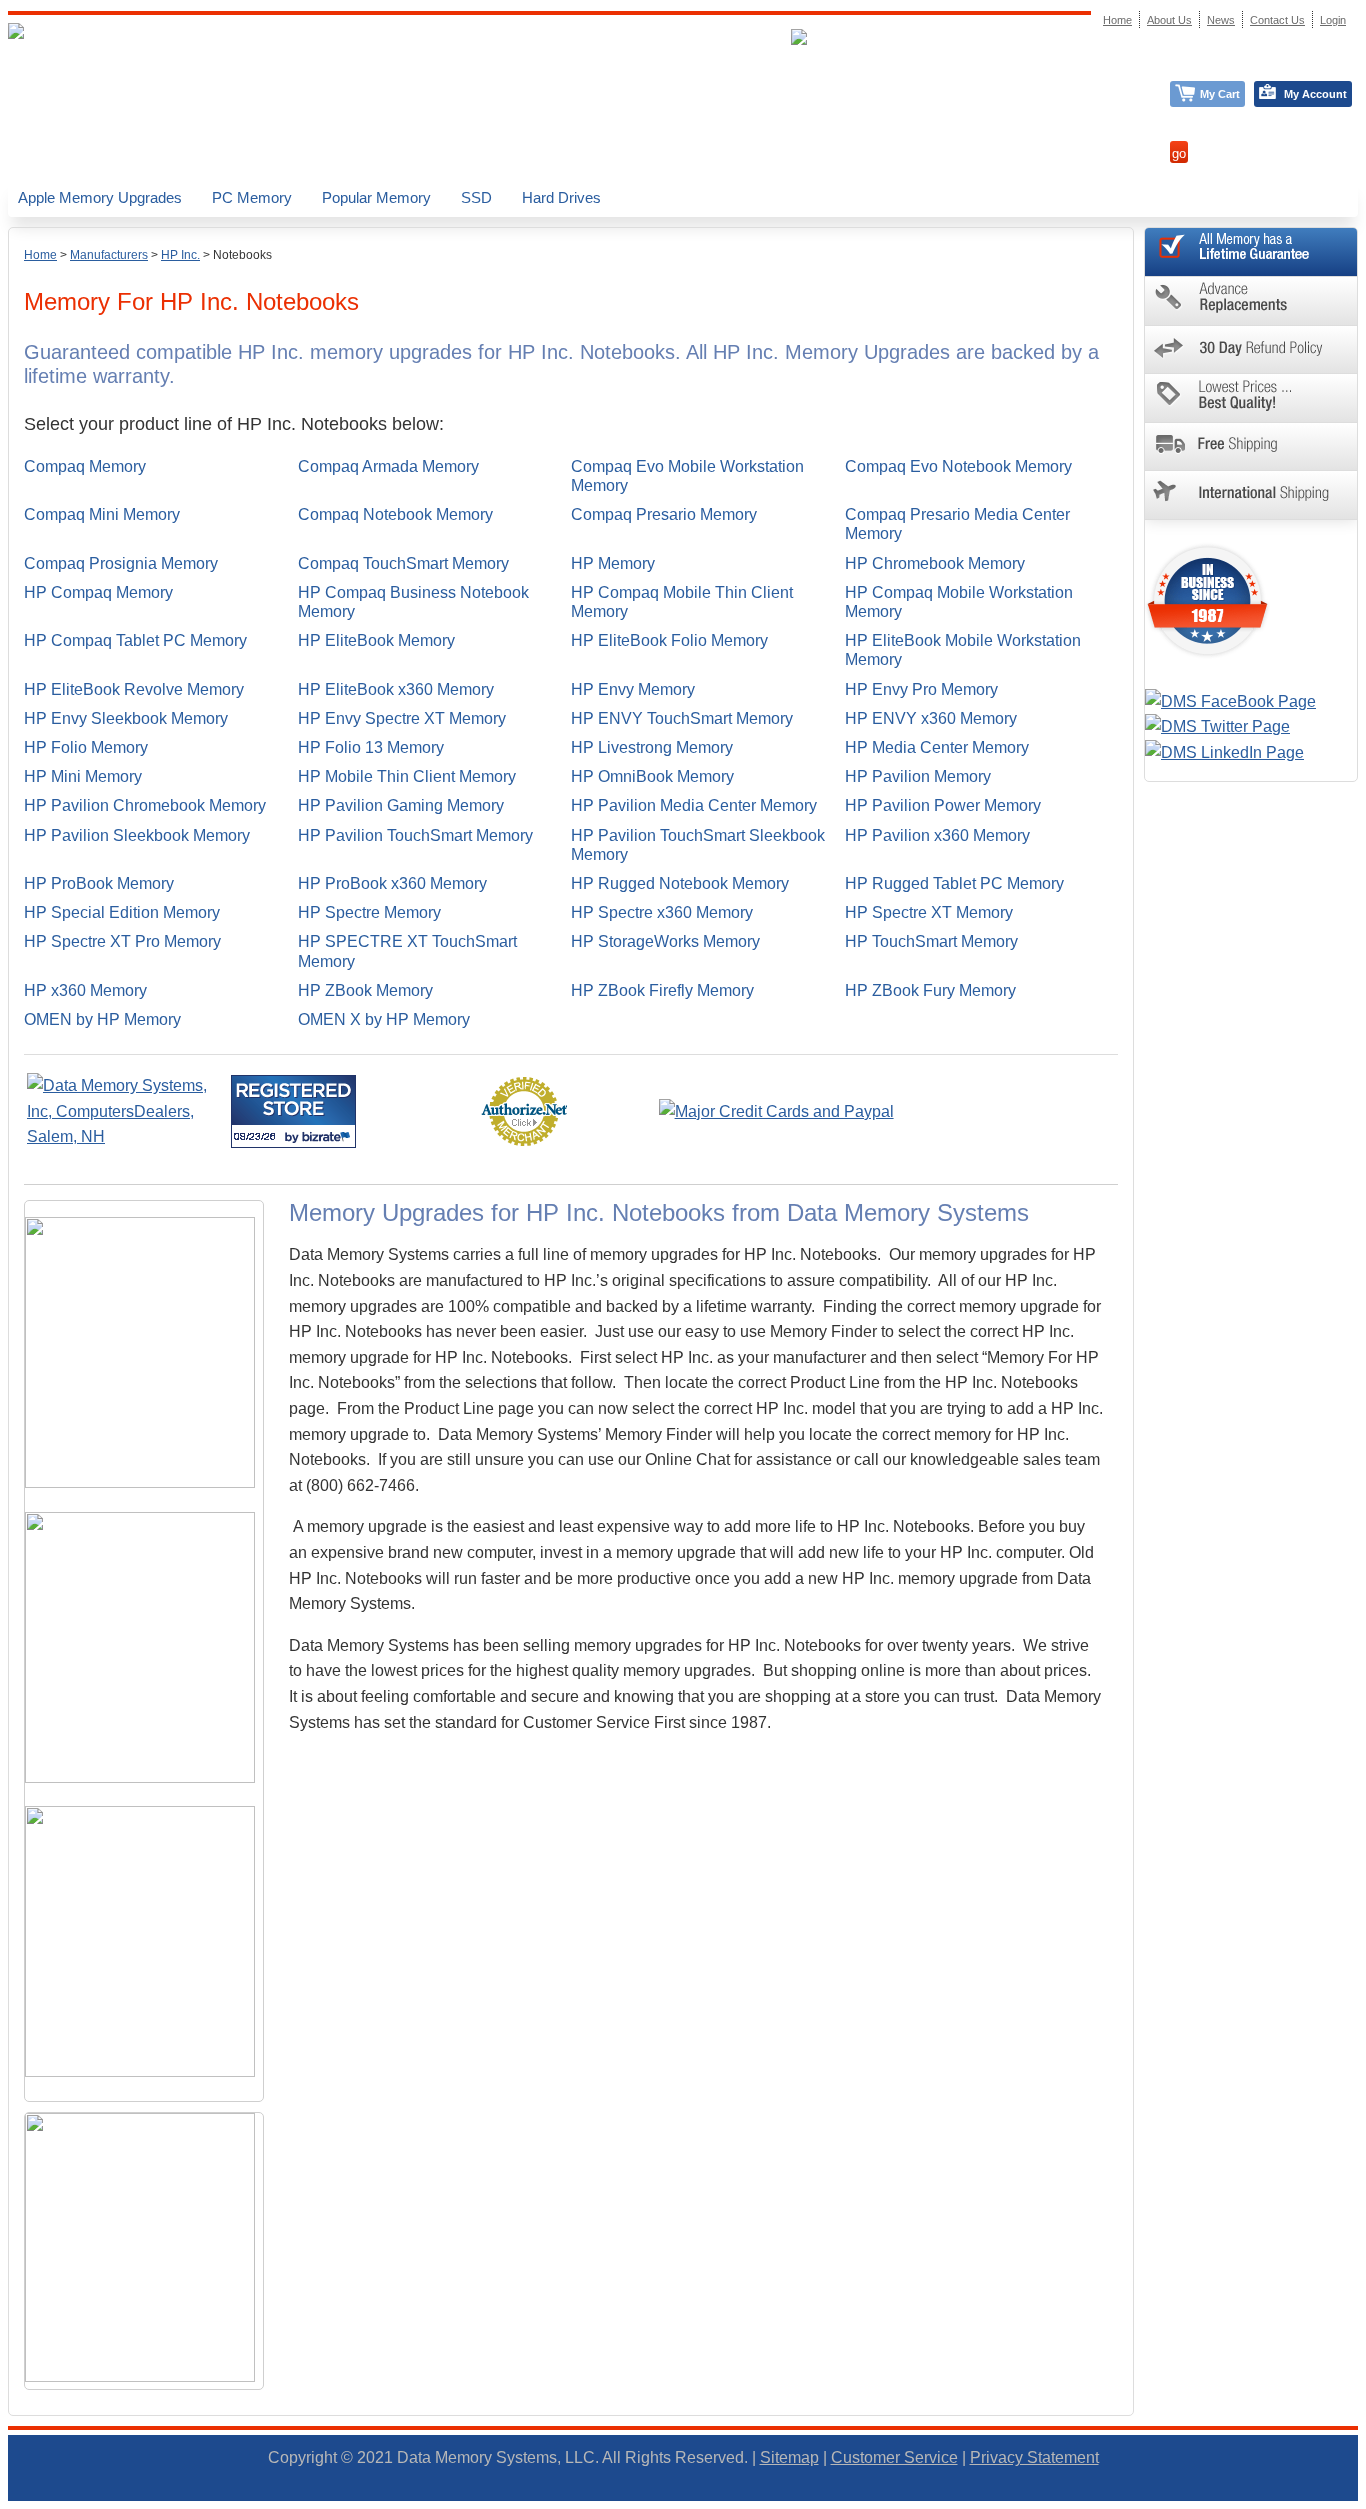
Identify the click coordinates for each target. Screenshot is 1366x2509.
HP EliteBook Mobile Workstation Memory (963, 650)
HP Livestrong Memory (652, 747)
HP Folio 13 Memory (371, 747)
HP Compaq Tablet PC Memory (135, 640)
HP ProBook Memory (99, 883)
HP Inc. (180, 255)
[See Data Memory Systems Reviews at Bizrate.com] (293, 1111)
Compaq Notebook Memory (395, 514)
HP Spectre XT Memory (929, 912)
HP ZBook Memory (365, 990)
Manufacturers (109, 255)
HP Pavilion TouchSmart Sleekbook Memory (698, 845)
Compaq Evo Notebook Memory (958, 466)
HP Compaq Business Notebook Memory (413, 602)
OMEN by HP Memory (102, 1019)
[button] (1365, 2500)
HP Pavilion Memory (918, 776)
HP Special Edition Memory (122, 912)
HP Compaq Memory (98, 592)
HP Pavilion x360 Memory (937, 835)
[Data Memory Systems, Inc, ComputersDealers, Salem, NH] (127, 1136)
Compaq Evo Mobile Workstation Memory (687, 476)
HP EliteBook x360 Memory (396, 689)
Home (40, 255)
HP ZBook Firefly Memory (662, 990)
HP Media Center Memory (937, 747)
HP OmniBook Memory (652, 776)
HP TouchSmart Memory (931, 941)
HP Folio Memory (86, 747)
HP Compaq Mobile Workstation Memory (959, 602)
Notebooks (242, 255)
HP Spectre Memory (369, 912)
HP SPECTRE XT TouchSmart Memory (407, 951)
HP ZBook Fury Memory (930, 990)
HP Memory (613, 563)
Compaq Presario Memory (664, 514)
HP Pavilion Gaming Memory (401, 805)
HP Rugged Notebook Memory (680, 883)
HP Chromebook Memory (935, 563)
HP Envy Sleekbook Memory (126, 718)
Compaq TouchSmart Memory (403, 563)
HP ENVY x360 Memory (931, 718)
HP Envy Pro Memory (921, 689)
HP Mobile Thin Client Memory (407, 776)
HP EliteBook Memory (376, 640)
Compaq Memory (85, 466)
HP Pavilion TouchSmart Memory (415, 835)
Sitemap (789, 2457)
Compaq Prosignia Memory (121, 563)
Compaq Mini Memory (102, 514)
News (1221, 20)
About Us (1169, 20)
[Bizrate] (328, 1136)
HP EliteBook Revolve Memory (134, 689)
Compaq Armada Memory (388, 466)
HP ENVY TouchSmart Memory (682, 718)
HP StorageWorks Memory (665, 941)
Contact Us (1277, 20)
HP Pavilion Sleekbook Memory (137, 835)
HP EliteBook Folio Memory (669, 640)
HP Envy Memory (633, 689)
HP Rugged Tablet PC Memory (954, 883)
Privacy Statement (1034, 2457)
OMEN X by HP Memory (384, 1019)
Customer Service (894, 2457)
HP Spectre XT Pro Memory (122, 941)
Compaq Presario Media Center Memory (957, 524)
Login (1333, 20)
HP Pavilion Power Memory (943, 805)
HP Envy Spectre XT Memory (402, 718)
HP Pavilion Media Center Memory (694, 805)
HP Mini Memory (83, 776)
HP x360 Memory (85, 990)
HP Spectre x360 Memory (662, 912)
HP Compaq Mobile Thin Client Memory (682, 602)
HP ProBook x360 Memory (392, 883)
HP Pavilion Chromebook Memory (145, 805)
